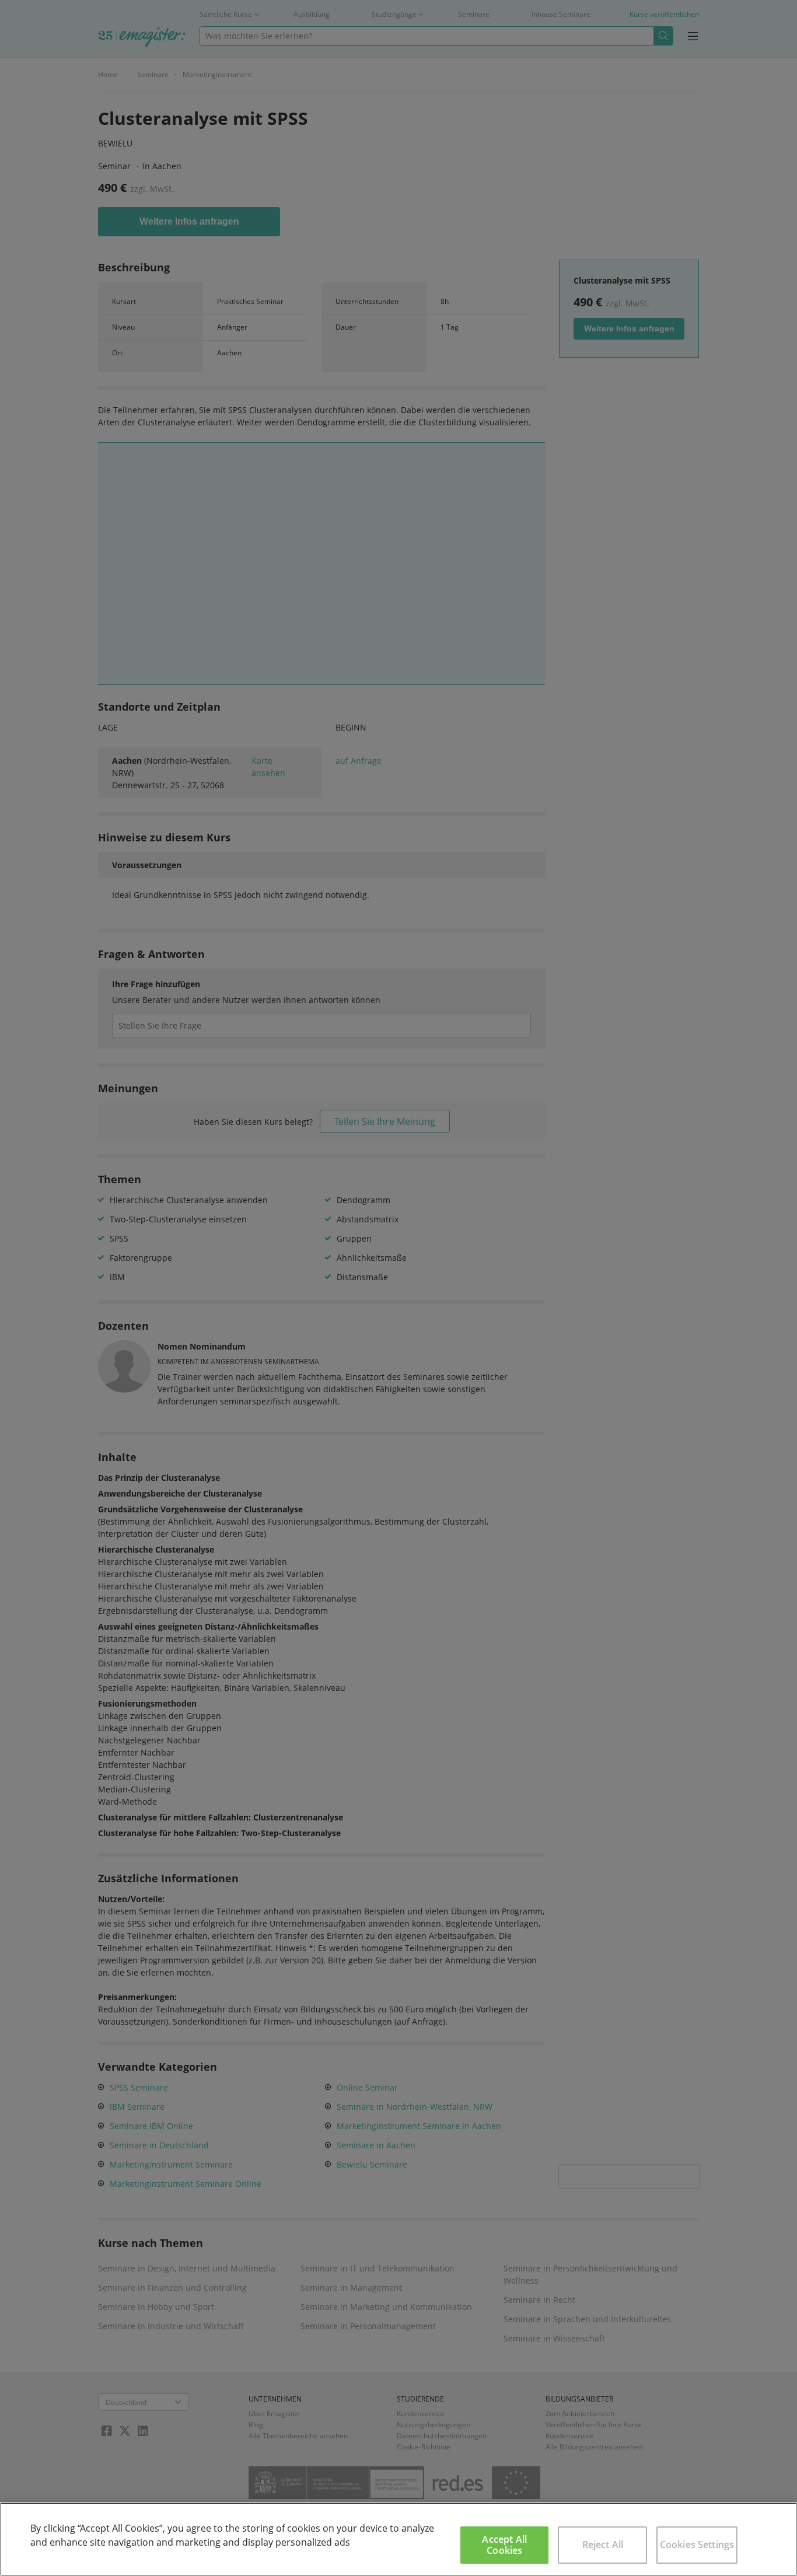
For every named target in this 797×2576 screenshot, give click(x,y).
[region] (398, 2539)
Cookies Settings (697, 2544)
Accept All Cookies (504, 2545)
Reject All (603, 2544)
